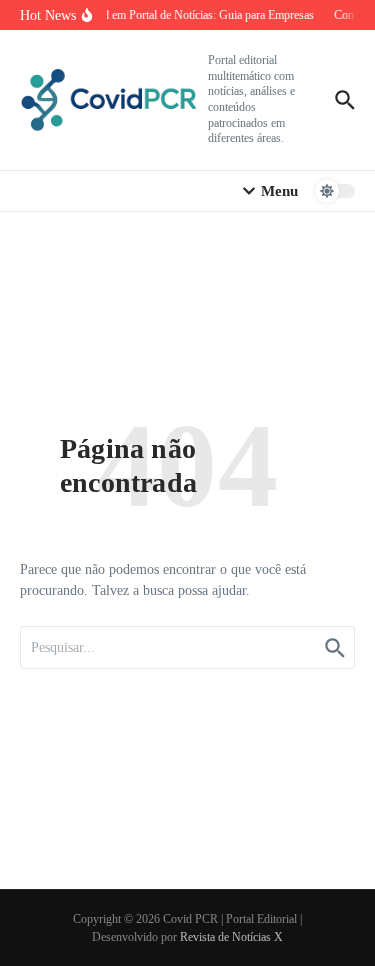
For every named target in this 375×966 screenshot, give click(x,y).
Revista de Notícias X (231, 937)
